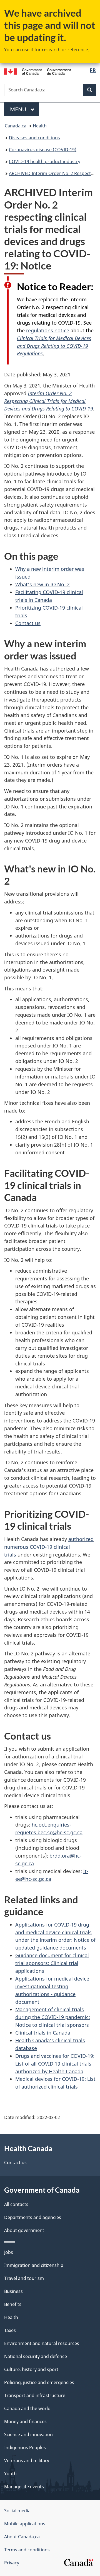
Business (13, 2291)
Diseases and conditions (34, 138)
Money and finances (25, 2421)
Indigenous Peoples (25, 2447)
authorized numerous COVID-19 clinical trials (49, 1547)
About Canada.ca (22, 2537)
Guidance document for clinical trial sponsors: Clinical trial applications (52, 1963)
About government (24, 2230)
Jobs (9, 2252)
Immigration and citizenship (34, 2265)
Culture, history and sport (31, 2369)
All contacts (16, 2204)
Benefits (13, 2304)
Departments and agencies (33, 2217)
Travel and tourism (24, 2278)
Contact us (28, 623)
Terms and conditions (27, 2550)
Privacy (12, 2563)
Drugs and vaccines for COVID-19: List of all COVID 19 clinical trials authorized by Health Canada (55, 2064)
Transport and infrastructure (35, 2395)
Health (40, 126)
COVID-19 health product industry (45, 161)
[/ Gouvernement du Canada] (37, 71)
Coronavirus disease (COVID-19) (43, 150)
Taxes (10, 2330)
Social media (17, 2511)
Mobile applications (25, 2524)
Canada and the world (27, 2408)
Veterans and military (27, 2461)
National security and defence (36, 2356)
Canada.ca (16, 126)
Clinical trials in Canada (43, 2033)
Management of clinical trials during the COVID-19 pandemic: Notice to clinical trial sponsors (53, 2017)
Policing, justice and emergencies (39, 2382)
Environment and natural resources (42, 2343)
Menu (19, 109)
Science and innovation (28, 2434)
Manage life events (24, 2487)
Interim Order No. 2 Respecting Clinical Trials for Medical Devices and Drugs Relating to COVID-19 (49, 401)
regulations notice (48, 330)
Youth (10, 2474)
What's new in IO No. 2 (42, 584)
